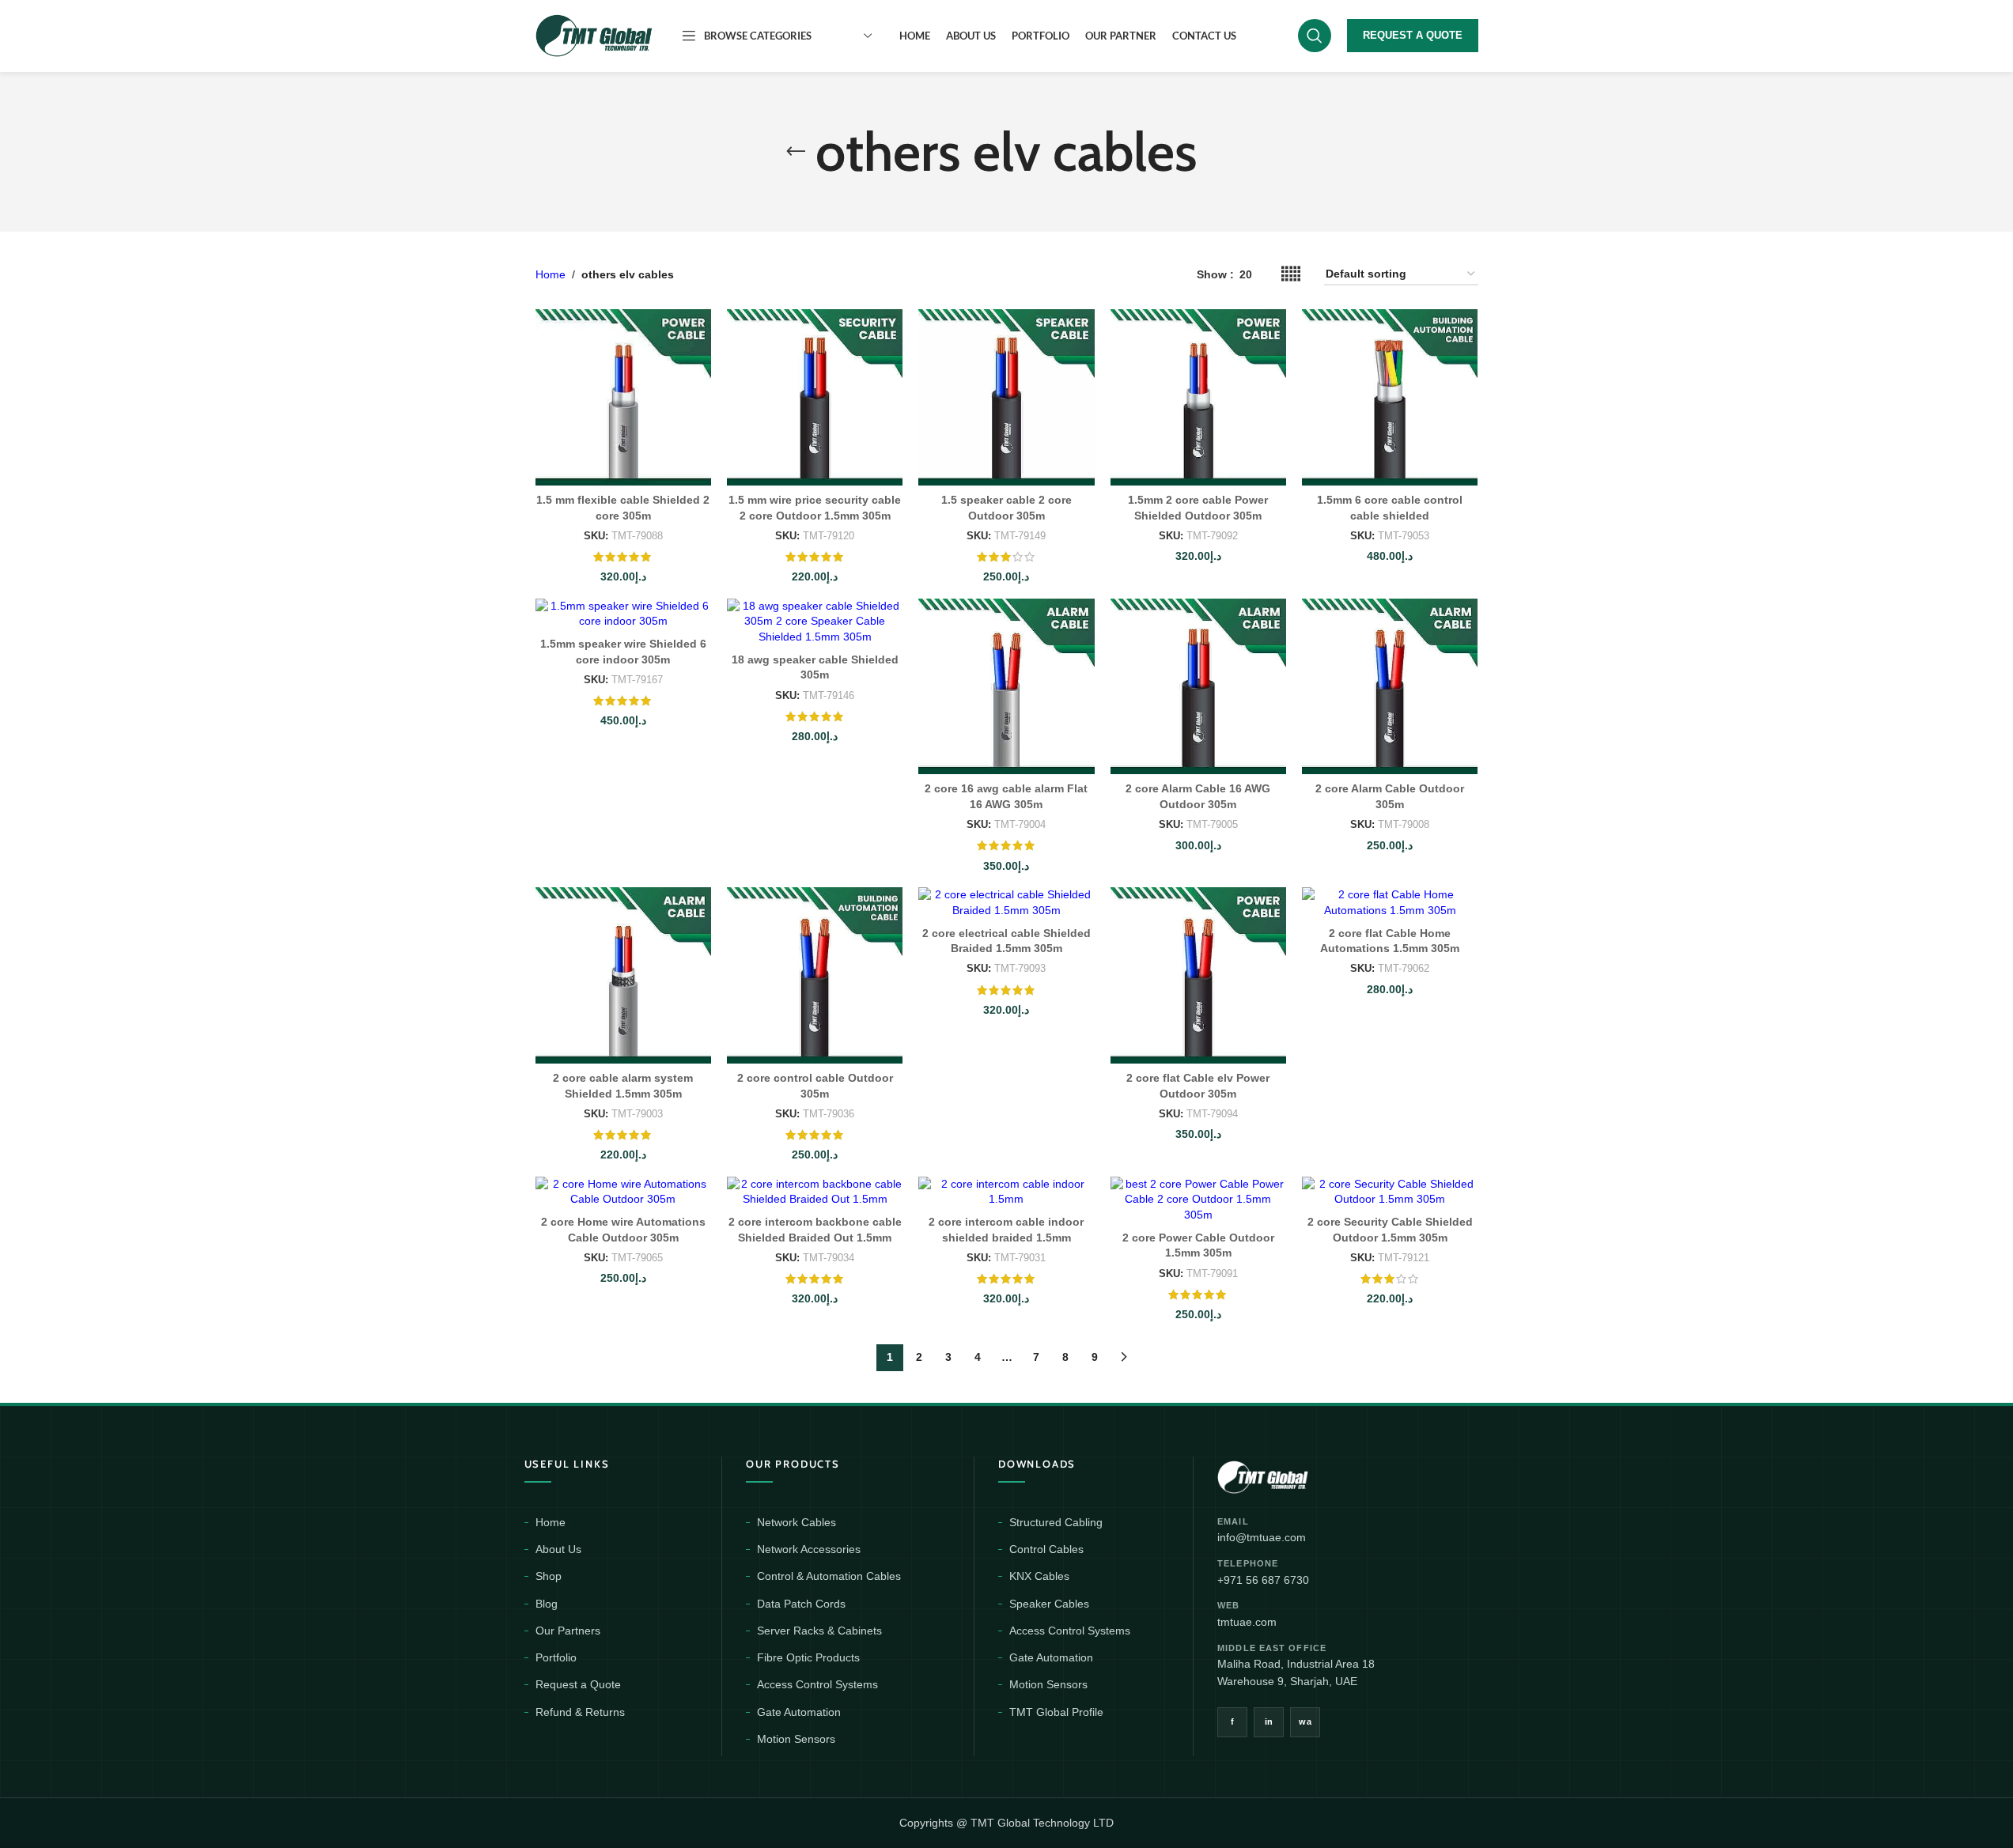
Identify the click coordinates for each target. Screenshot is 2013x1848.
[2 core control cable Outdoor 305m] (815, 975)
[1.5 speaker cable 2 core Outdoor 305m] (1006, 397)
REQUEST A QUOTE (1413, 35)
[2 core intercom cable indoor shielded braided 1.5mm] (1006, 1192)
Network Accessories (809, 1549)
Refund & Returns (580, 1712)
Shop (549, 1576)
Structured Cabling (1056, 1522)
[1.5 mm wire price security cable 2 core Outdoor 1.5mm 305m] (815, 397)
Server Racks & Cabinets (819, 1631)
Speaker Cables (1049, 1604)
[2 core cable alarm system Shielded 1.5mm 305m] (623, 975)
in (1269, 1721)
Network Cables (796, 1522)
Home (551, 274)
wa (1305, 1721)
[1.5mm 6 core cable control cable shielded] (1390, 397)
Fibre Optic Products (808, 1657)
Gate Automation (799, 1712)
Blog (547, 1604)
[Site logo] (595, 35)
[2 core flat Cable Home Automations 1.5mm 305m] (1390, 903)
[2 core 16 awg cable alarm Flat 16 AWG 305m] (1006, 686)
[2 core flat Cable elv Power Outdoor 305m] (1198, 975)
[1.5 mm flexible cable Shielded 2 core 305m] (623, 397)
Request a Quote (578, 1684)
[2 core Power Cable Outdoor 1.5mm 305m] (1198, 1200)
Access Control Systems (817, 1684)
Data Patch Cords (801, 1604)
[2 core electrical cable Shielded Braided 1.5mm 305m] (1006, 903)
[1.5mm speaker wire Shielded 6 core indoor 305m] (623, 614)
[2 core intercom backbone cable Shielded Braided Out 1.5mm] (815, 1192)
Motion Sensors (796, 1739)
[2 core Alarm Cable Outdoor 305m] (1390, 686)
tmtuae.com (1247, 1622)
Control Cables (1046, 1549)
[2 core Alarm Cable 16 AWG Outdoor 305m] (1198, 686)
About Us (558, 1549)
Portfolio (556, 1657)
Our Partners (568, 1631)
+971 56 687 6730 (1263, 1580)
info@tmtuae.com (1262, 1537)
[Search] (1315, 36)
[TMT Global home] (1298, 1475)
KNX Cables (1039, 1576)
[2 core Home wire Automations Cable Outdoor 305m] (623, 1192)
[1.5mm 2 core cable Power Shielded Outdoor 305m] (1198, 397)
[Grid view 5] (1291, 274)
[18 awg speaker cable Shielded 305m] (815, 622)
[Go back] (796, 152)
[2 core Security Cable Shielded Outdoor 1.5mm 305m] (1390, 1192)
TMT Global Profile (1056, 1712)
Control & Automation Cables (829, 1576)
